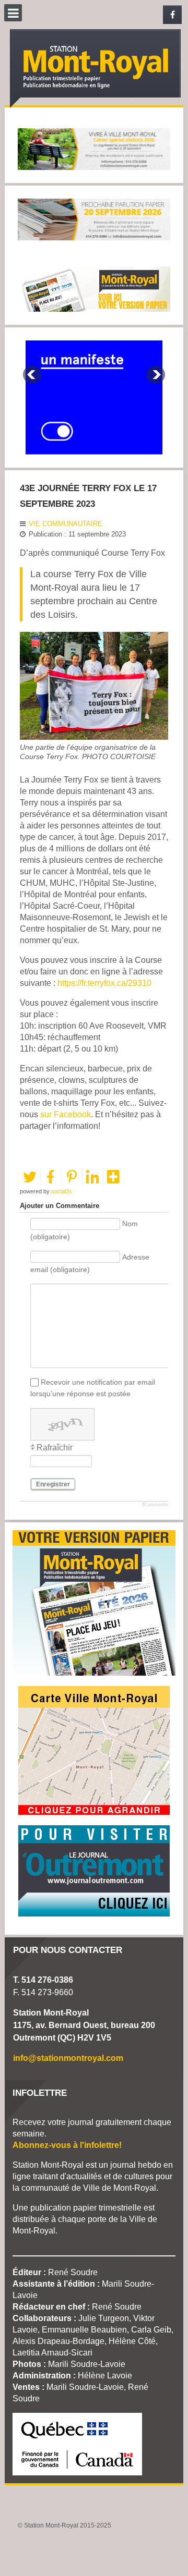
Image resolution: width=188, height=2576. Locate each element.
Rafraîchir (55, 1448)
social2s (62, 1191)
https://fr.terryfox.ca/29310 (104, 983)
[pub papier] (94, 288)
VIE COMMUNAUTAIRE (66, 524)
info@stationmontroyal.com (68, 2058)
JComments (155, 1505)
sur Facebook (66, 1114)
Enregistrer (53, 1484)
